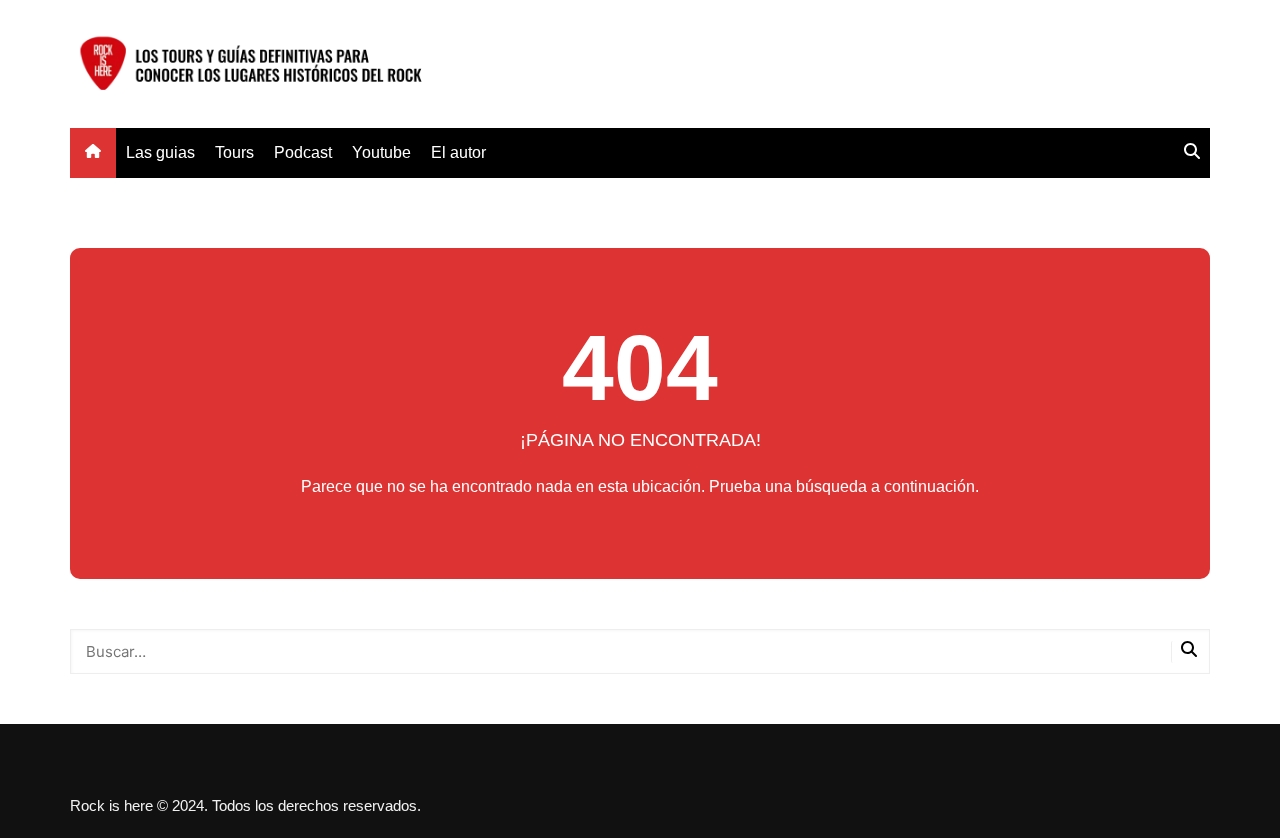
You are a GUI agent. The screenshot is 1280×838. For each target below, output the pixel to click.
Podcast (303, 152)
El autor (458, 152)
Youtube (381, 152)
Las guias (160, 152)
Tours (234, 152)
